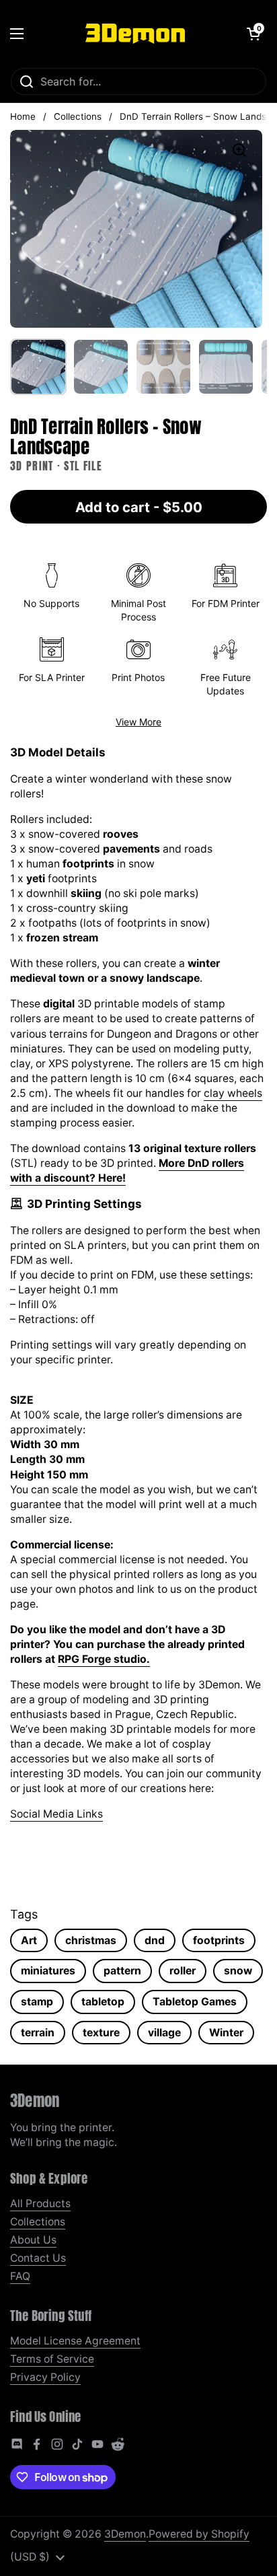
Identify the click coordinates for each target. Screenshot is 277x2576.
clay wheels (233, 1093)
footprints (219, 1940)
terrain (38, 2033)
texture (101, 2033)
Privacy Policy (45, 2377)
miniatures (48, 1971)
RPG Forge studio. (104, 1659)
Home (23, 116)
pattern (122, 1971)
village (164, 2033)
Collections (78, 116)
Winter (226, 2033)
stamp (37, 2002)
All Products (40, 2204)
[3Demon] (135, 34)
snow (238, 1971)
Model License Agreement (75, 2341)
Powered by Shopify (199, 2534)
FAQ (20, 2276)
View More (138, 722)
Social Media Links (56, 1814)
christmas (91, 1940)
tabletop (103, 2002)
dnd (155, 1940)
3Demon (125, 2534)
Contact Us (38, 2258)
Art (29, 1940)
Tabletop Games (195, 2002)
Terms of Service (52, 2359)
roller (183, 1971)
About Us (33, 2240)
